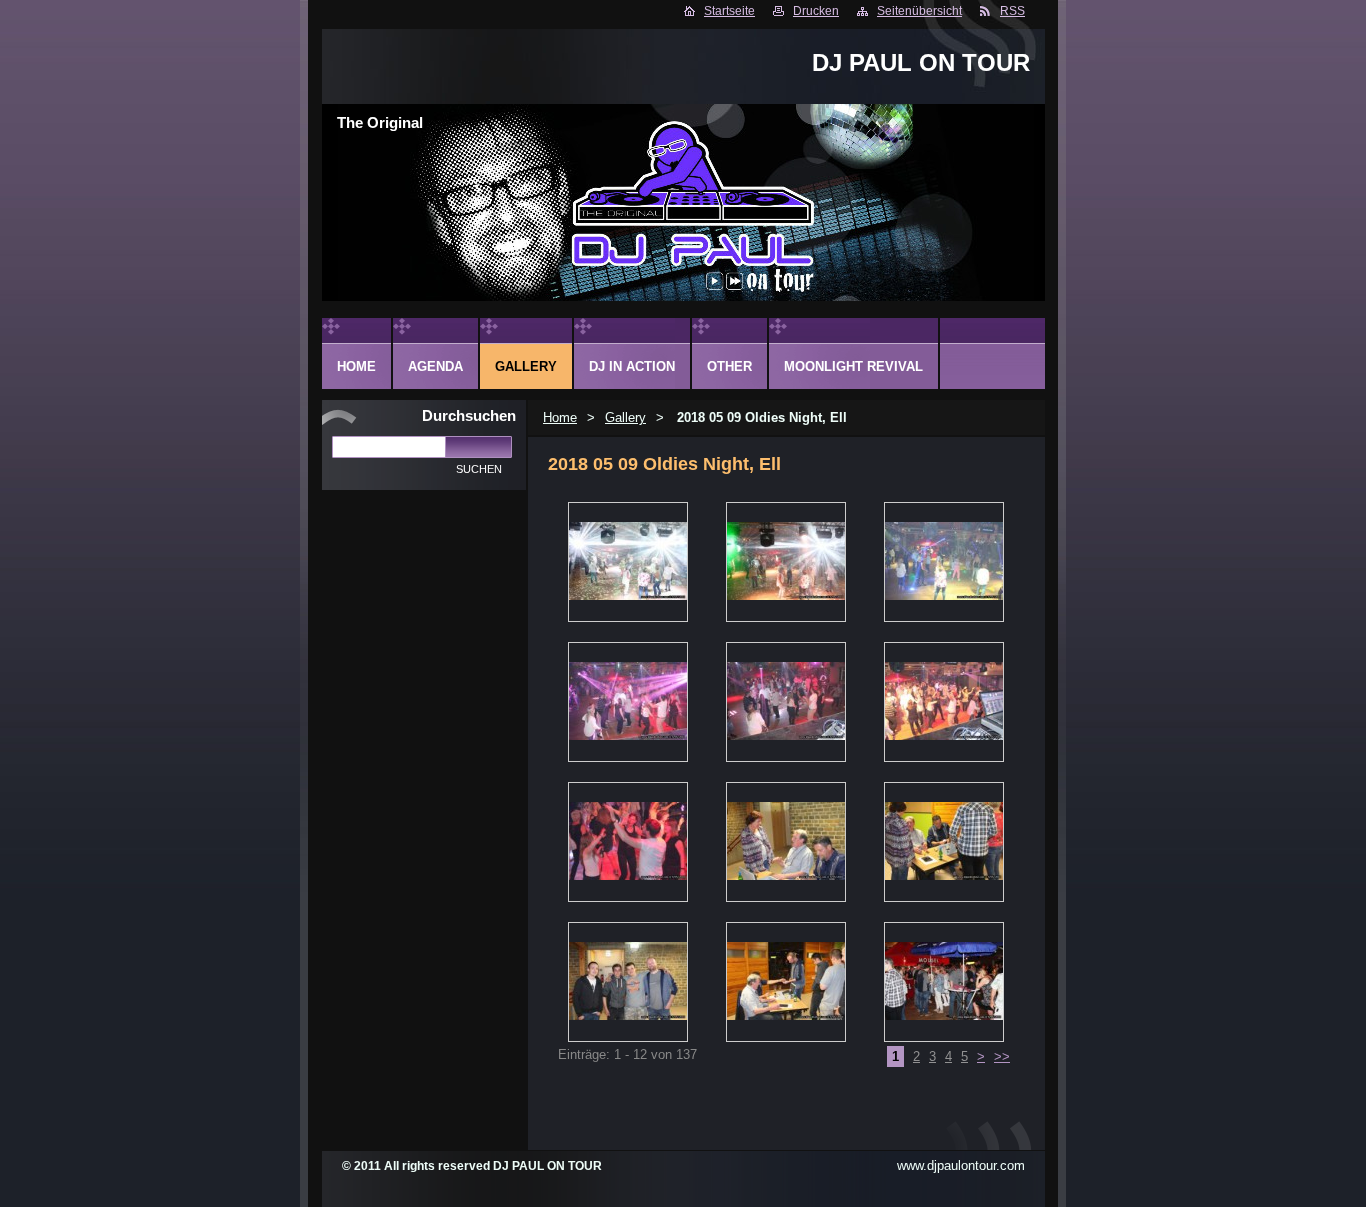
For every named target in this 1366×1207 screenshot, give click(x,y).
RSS (1012, 11)
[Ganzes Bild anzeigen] (628, 562)
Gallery (625, 417)
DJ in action (632, 366)
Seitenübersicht (919, 11)
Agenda (435, 366)
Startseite (729, 11)
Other (729, 366)
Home (560, 417)
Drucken (816, 11)
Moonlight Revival (853, 366)
